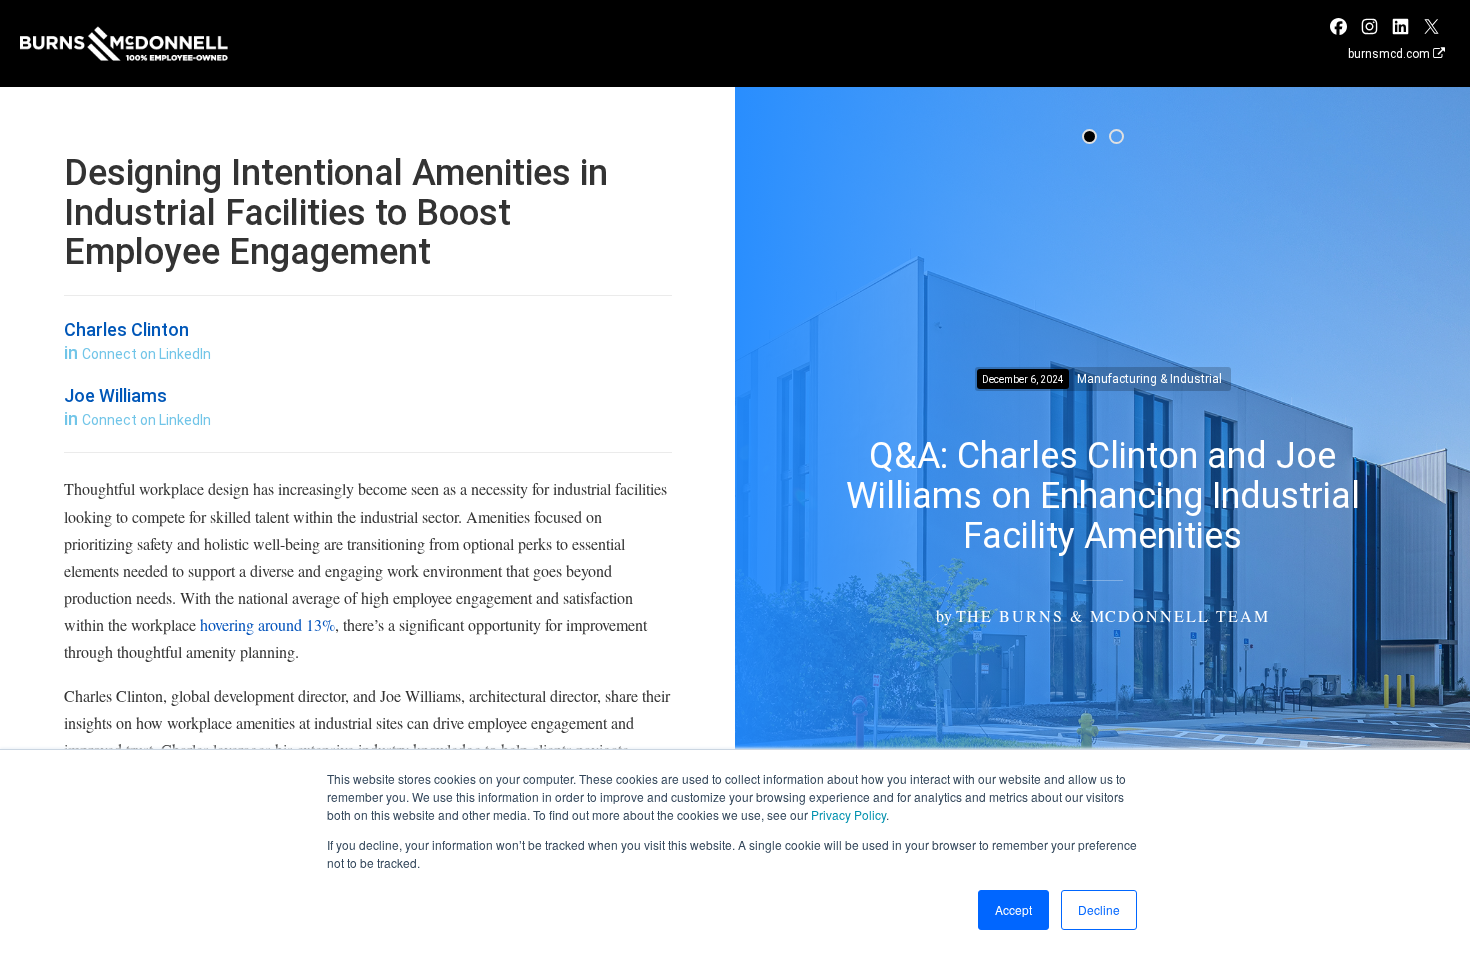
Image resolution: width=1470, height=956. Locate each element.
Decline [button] (1099, 909)
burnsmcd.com (1390, 54)
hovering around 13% (267, 624)
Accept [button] (1013, 909)
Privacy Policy (848, 814)
